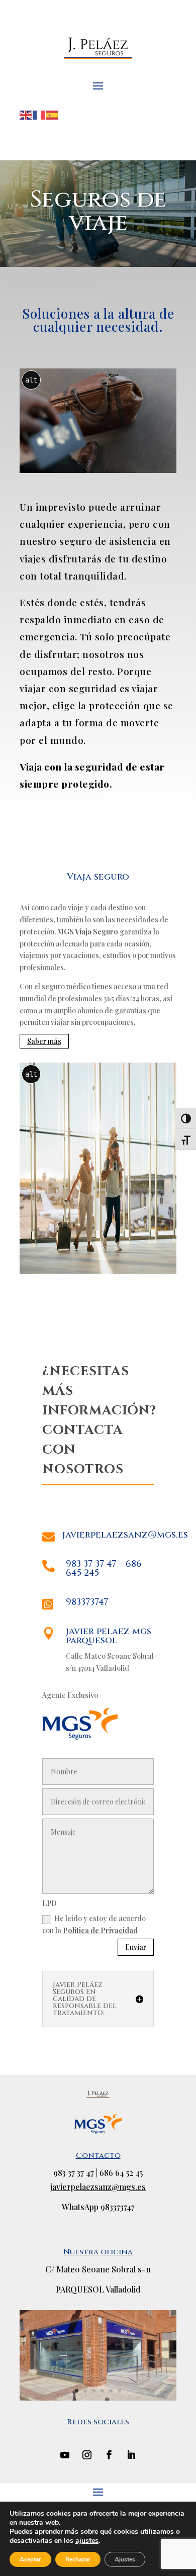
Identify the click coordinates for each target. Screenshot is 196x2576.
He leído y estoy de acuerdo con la (94, 1924)
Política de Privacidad (100, 1930)
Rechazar (78, 2559)
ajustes (87, 2541)
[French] (39, 114)
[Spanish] (52, 114)
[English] (26, 114)
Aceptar (30, 2559)
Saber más (44, 1041)
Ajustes (125, 2559)
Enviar (136, 1947)
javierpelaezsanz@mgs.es (98, 2187)
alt (31, 380)
